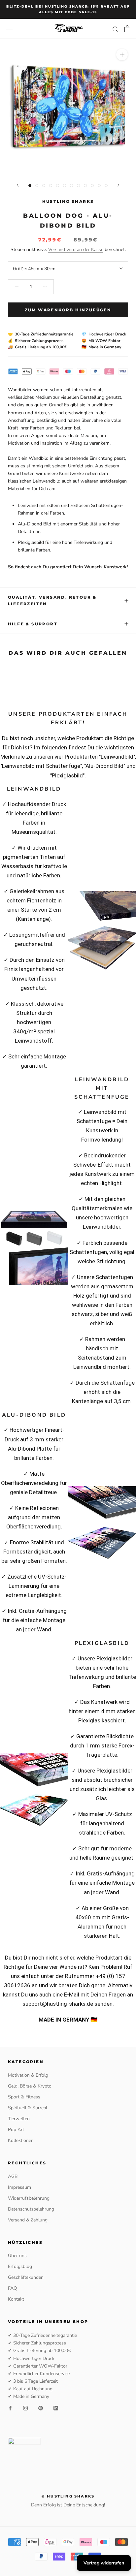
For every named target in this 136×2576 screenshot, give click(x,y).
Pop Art (16, 2130)
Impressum (19, 2187)
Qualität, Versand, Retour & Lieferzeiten (52, 600)
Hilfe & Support (33, 624)
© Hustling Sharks (68, 2496)
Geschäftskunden (26, 2277)
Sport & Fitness (24, 2097)
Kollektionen (21, 2140)
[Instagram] (25, 2408)
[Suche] (116, 29)
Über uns (17, 2256)
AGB (13, 2176)
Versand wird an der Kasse (76, 250)
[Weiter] (119, 185)
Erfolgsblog (20, 2266)
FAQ (13, 2288)
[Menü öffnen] (9, 29)
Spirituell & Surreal (28, 2108)
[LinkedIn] (56, 2408)
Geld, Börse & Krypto (30, 2086)
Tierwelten (19, 2119)
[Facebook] (10, 2408)
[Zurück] (17, 185)
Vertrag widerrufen (104, 2563)
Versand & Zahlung (28, 2220)
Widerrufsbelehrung (29, 2198)
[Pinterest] (41, 2408)
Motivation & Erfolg (28, 2075)
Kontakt (16, 2299)
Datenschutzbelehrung (31, 2209)
